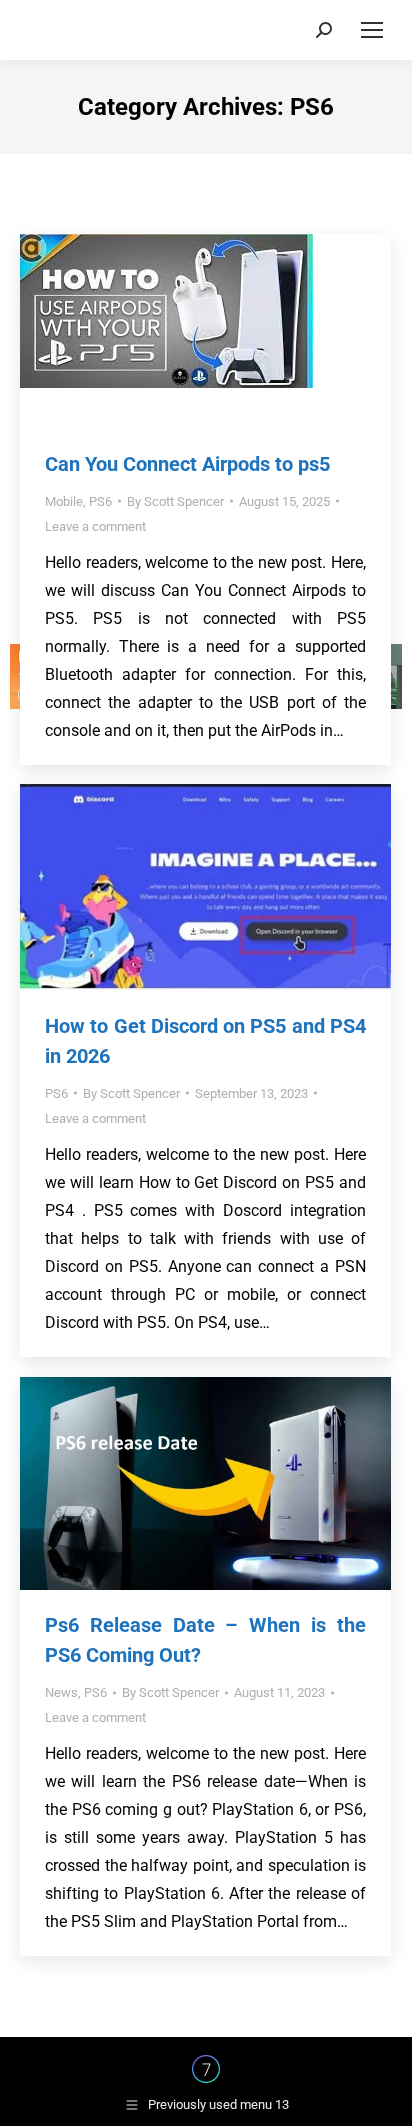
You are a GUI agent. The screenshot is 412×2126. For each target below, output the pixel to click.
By (175, 501)
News (61, 1692)
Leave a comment (95, 526)
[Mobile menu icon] (372, 30)
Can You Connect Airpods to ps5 (187, 464)
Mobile (64, 501)
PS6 (100, 501)
